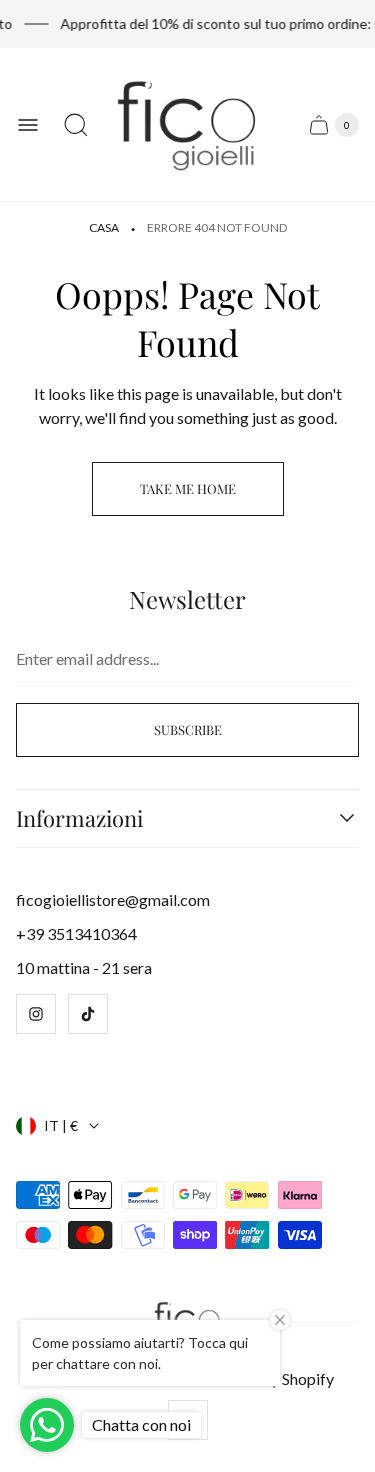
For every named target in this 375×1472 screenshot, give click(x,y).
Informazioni (79, 818)
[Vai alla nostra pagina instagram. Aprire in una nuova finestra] (36, 1014)
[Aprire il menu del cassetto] (28, 125)
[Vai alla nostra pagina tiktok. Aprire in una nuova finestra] (88, 1014)
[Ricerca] (76, 125)
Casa (104, 227)
